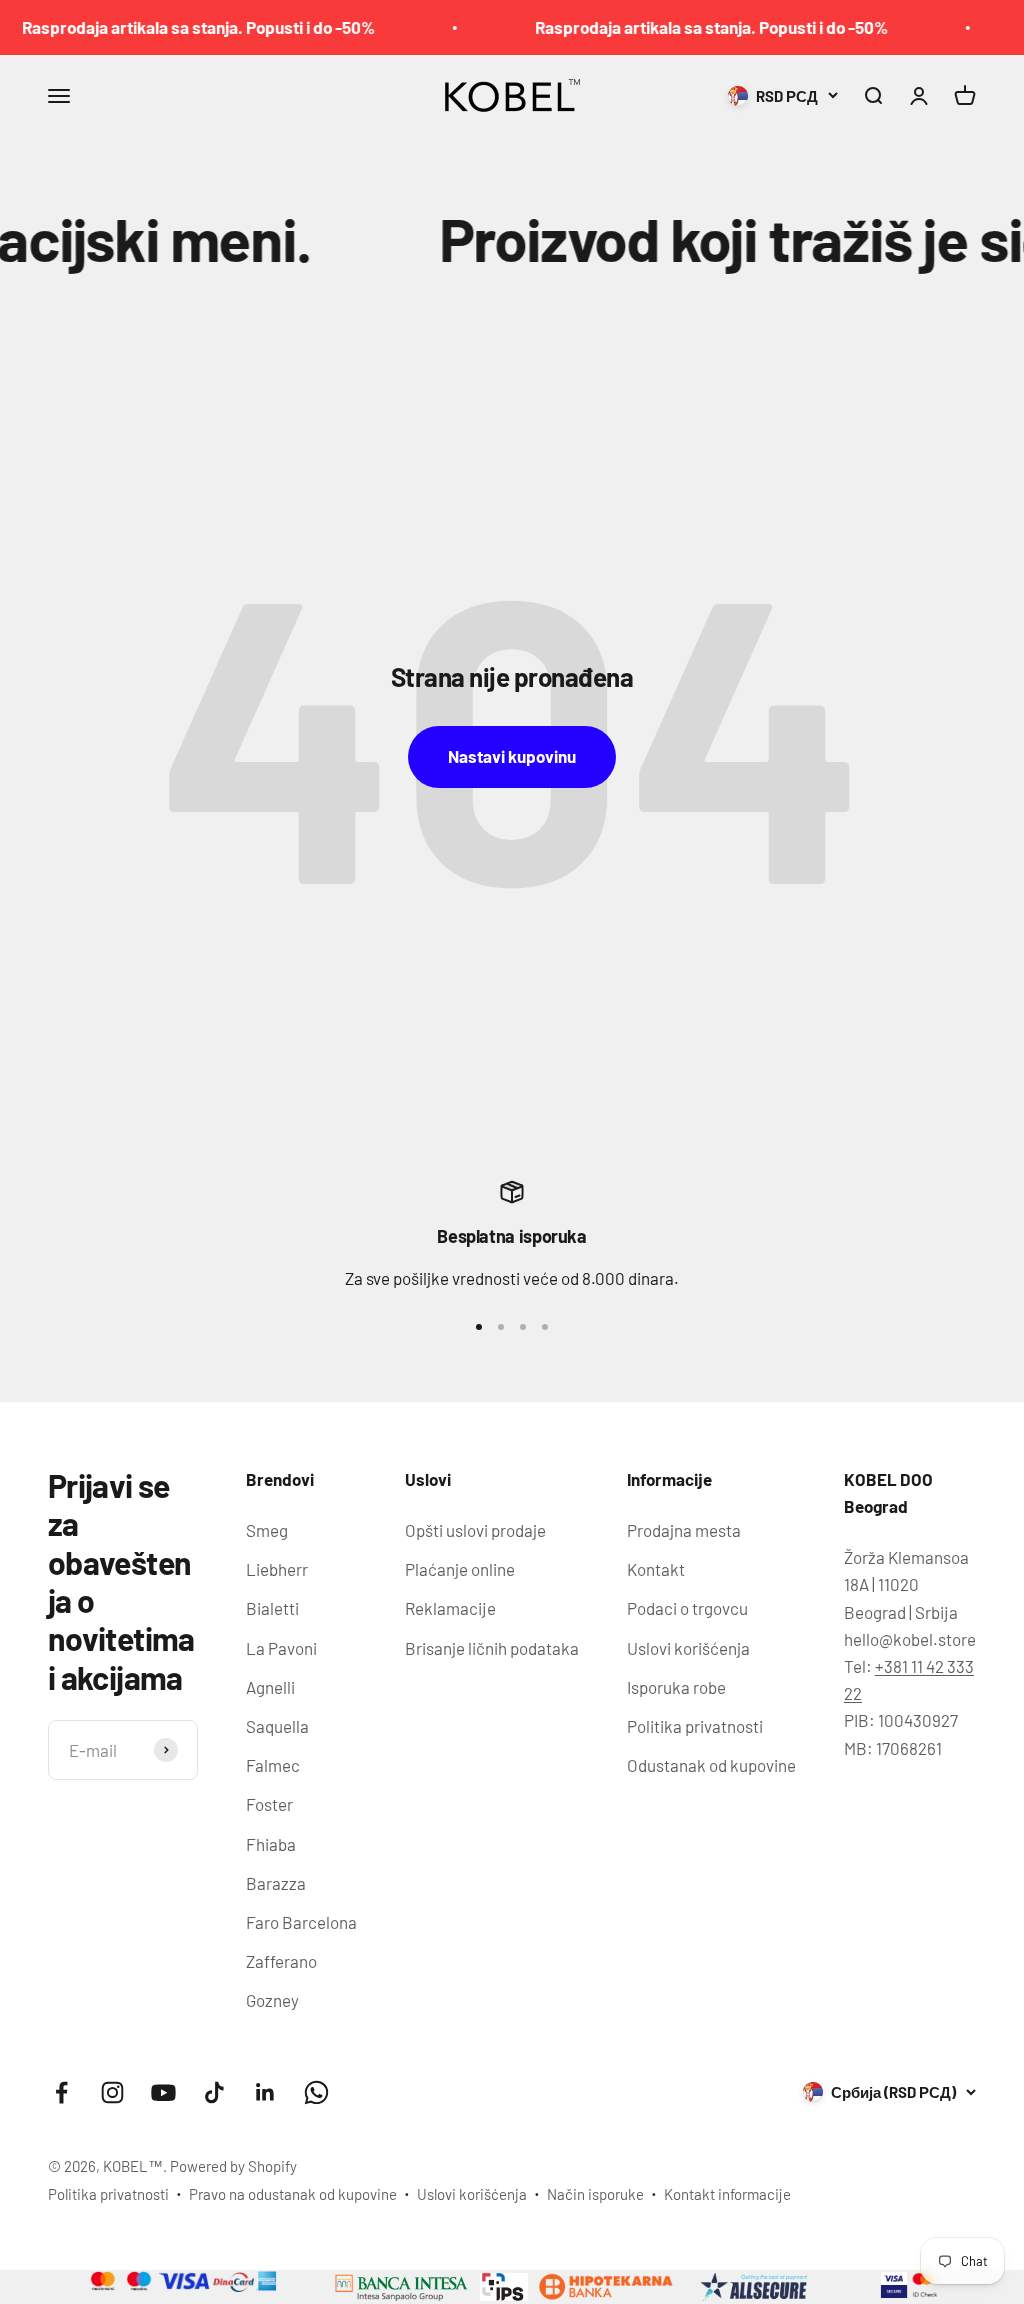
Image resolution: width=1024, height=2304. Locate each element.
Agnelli (270, 1687)
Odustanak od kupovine (711, 1765)
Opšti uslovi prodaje (475, 1530)
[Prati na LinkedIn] (265, 2092)
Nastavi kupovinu (512, 756)
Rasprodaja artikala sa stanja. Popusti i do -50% (683, 27)
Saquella (277, 1726)
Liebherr (277, 1569)
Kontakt (656, 1569)
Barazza (276, 1883)
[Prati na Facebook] (61, 2092)
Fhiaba (271, 1844)
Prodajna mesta (684, 1530)
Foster (269, 1804)
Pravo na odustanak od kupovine (293, 2194)
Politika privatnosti (695, 1726)
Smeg (267, 1530)
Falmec (273, 1765)
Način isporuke (595, 2194)
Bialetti (272, 1608)
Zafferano (281, 1961)
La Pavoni (281, 1648)
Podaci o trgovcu (687, 1608)
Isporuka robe (676, 1687)
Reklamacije (450, 1608)
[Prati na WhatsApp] (316, 2092)
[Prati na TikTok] (214, 2092)
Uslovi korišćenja (688, 1648)
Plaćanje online (460, 1569)
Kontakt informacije (727, 2194)
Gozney (272, 2000)
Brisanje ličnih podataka (492, 1648)
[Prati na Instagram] (112, 2092)
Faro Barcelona (301, 1922)
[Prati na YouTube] (163, 2092)
